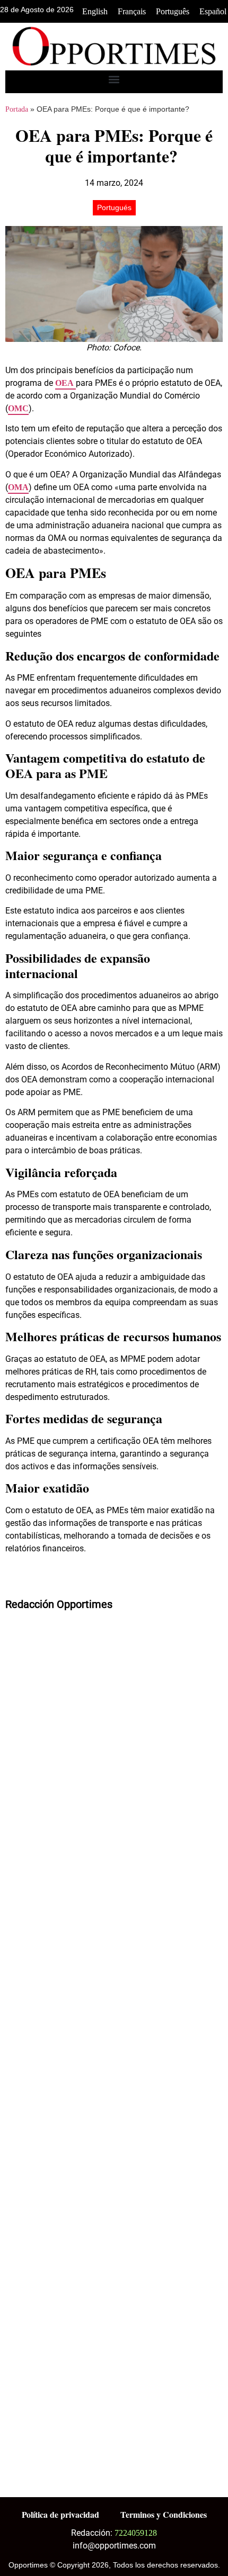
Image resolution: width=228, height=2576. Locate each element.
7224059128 (136, 2533)
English (95, 11)
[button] (114, 79)
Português (173, 11)
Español (213, 11)
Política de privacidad (60, 2514)
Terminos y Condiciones (164, 2514)
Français (132, 11)
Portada (17, 109)
